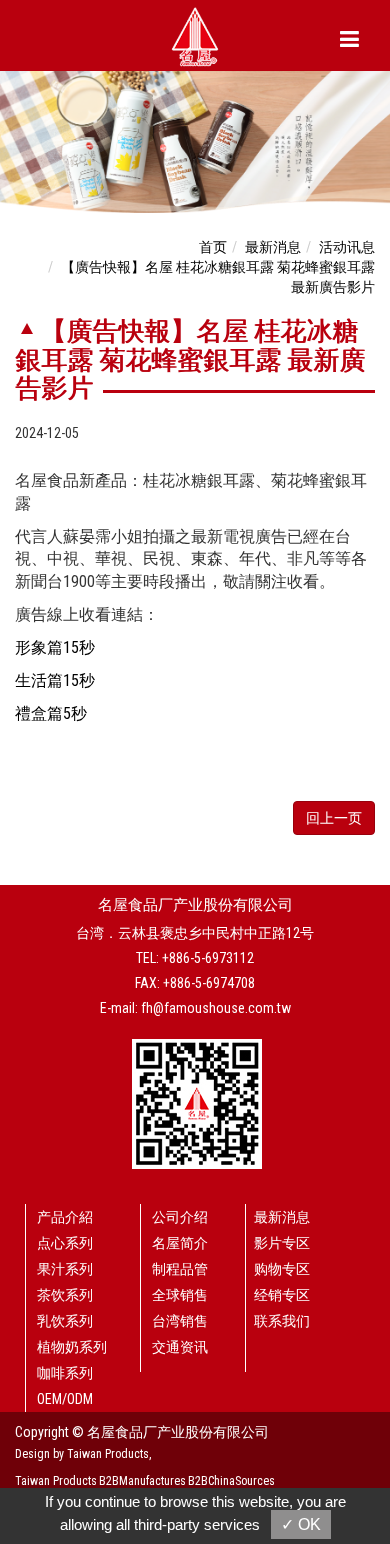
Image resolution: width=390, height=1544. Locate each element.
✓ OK (301, 1524)
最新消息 (273, 247)
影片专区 (282, 1243)
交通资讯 (180, 1347)
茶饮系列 (65, 1295)
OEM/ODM (65, 1399)
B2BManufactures (142, 1481)
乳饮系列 (65, 1321)
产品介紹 (65, 1217)
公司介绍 (180, 1217)
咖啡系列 (65, 1373)
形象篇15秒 (55, 647)
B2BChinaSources (231, 1481)
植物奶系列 (72, 1347)
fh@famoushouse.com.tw (216, 1008)
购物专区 (282, 1269)
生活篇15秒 (55, 680)
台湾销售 (180, 1321)
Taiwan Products (56, 1481)
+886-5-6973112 (208, 958)
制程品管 (180, 1269)
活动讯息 (347, 247)
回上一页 (334, 818)
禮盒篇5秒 (51, 713)
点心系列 (65, 1243)
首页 (213, 247)
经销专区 (282, 1295)
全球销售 (180, 1295)
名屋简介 (180, 1243)
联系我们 (282, 1321)
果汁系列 (65, 1269)
